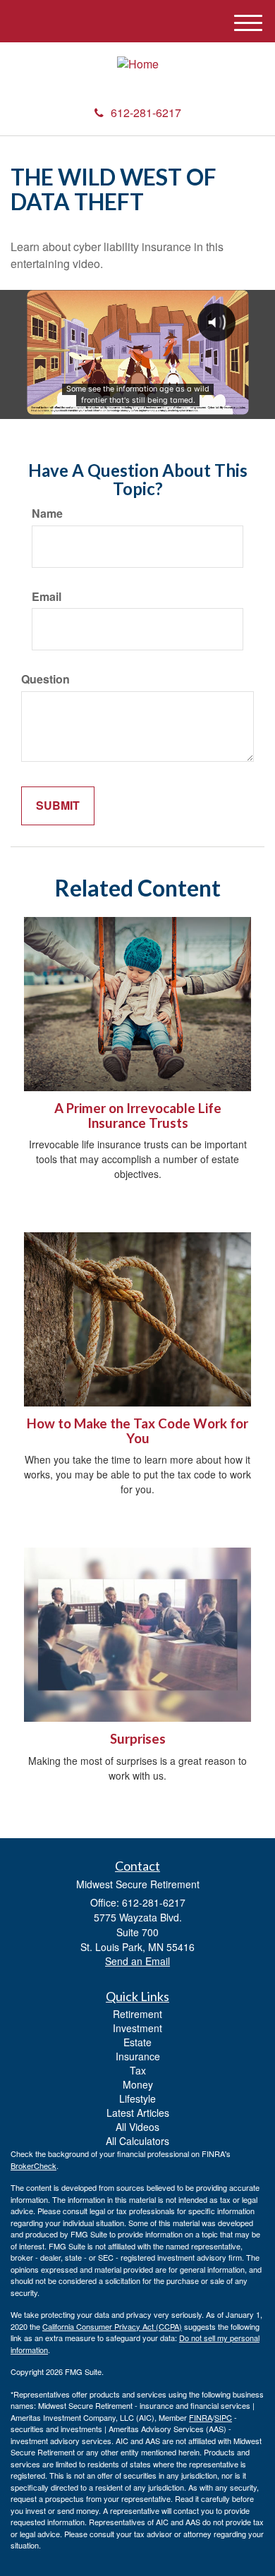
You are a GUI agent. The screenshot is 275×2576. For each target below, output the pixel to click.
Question (45, 679)
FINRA (201, 2417)
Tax (138, 2070)
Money (138, 2084)
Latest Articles (138, 2113)
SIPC (223, 2417)
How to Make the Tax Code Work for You (137, 1431)
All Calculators (137, 2141)
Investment (137, 2028)
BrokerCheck (33, 2165)
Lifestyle (137, 2098)
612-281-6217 (146, 113)
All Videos (137, 2127)
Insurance (138, 2056)
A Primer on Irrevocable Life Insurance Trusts (138, 1116)
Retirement (137, 2014)
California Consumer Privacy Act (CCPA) (112, 2326)
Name (47, 514)
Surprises (138, 1739)
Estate (137, 2042)
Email (47, 597)
